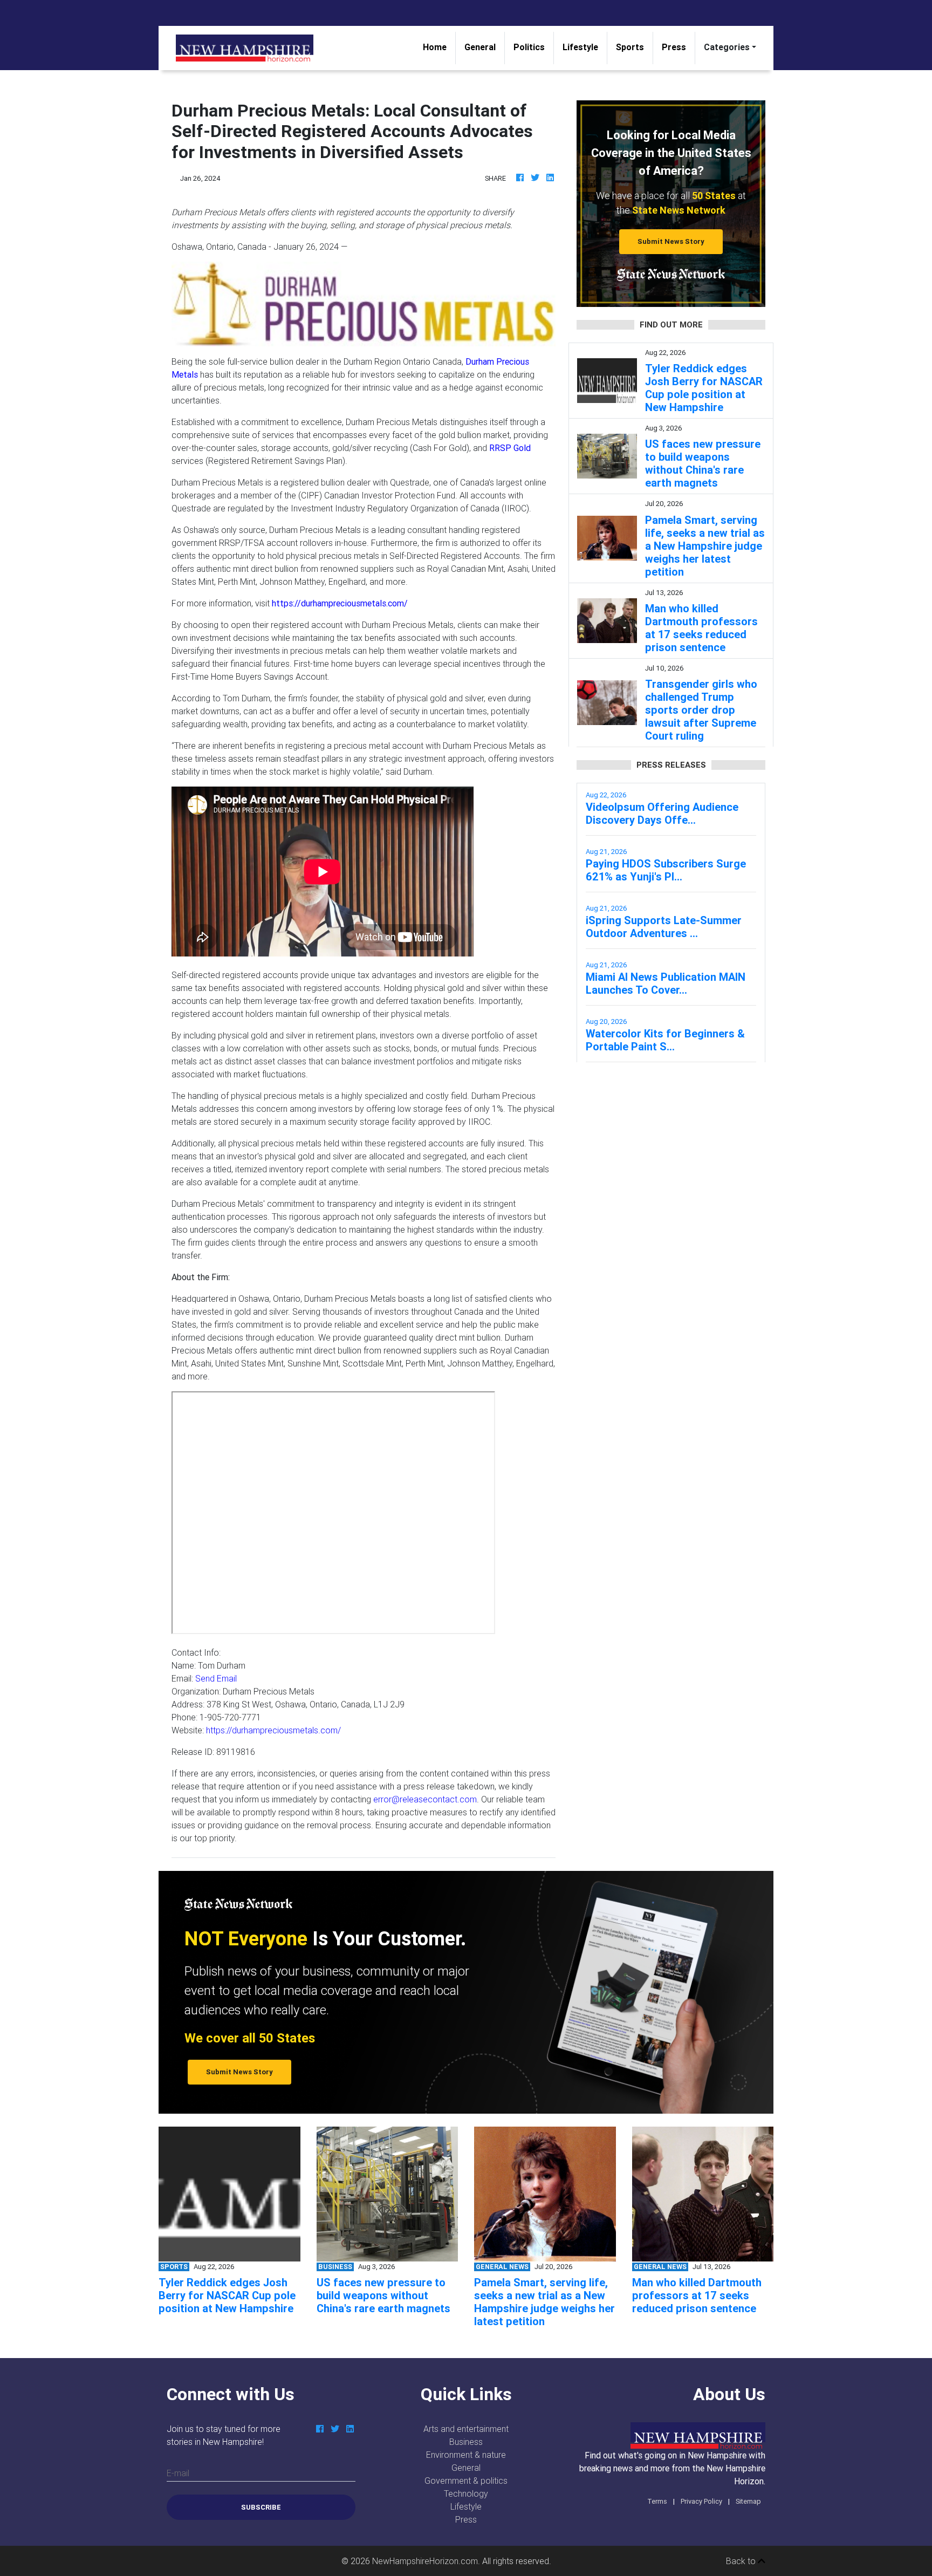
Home (439, 47)
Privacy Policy (701, 2501)
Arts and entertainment (466, 2429)
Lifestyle (580, 47)
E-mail (178, 2473)
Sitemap (748, 2501)
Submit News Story (671, 241)
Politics (529, 47)
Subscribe (261, 2507)
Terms (657, 2501)
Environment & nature (466, 2455)
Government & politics (466, 2481)
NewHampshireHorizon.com (425, 2561)
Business (466, 2442)
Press (674, 47)
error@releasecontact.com (425, 1799)
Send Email (216, 1678)
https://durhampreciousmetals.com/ (273, 1730)
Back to (742, 2561)
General (480, 47)
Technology (466, 2493)
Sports (630, 47)
